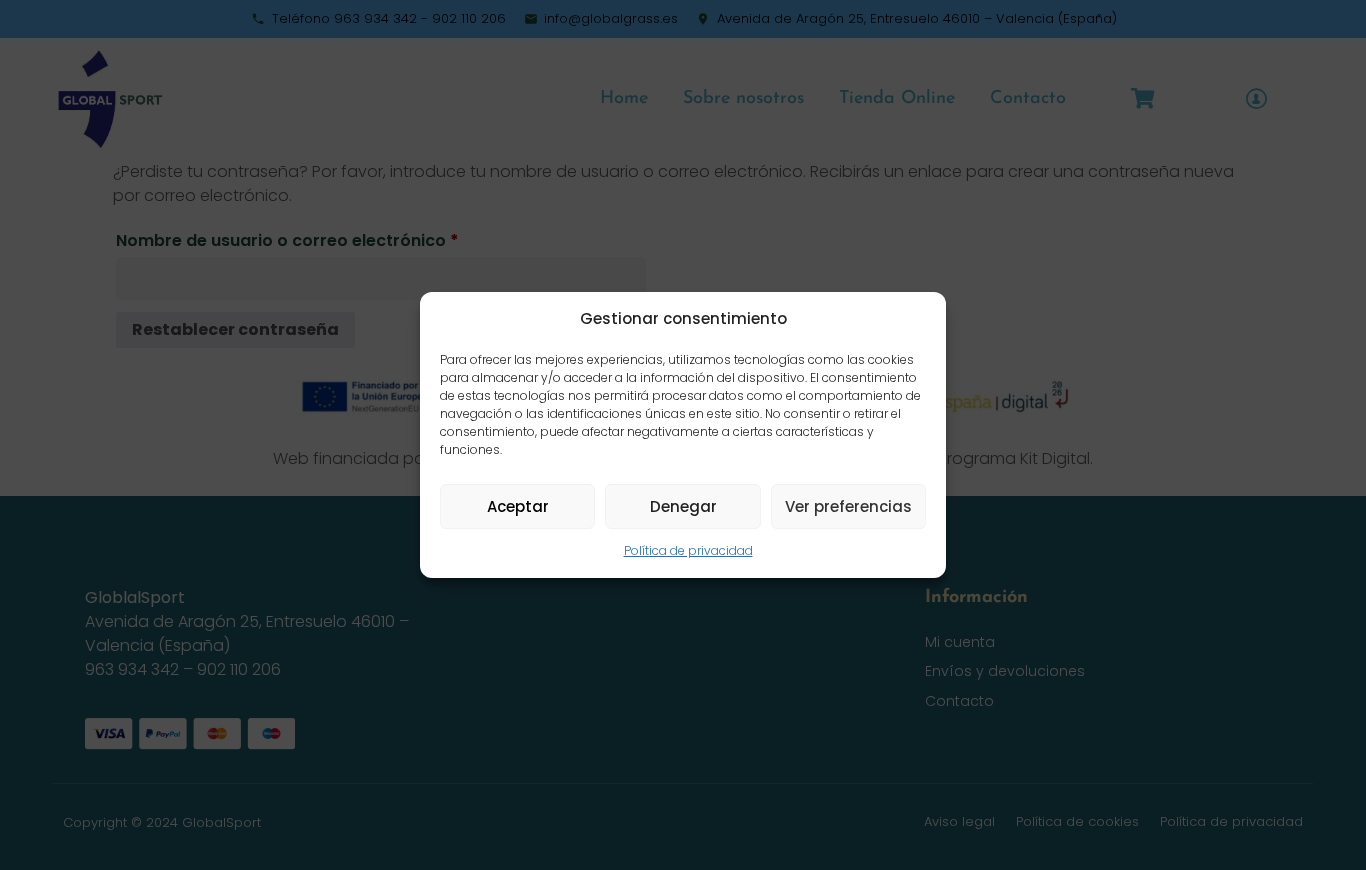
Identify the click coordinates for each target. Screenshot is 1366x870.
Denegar (683, 506)
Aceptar (518, 506)
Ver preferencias (848, 506)
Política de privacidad (688, 550)
